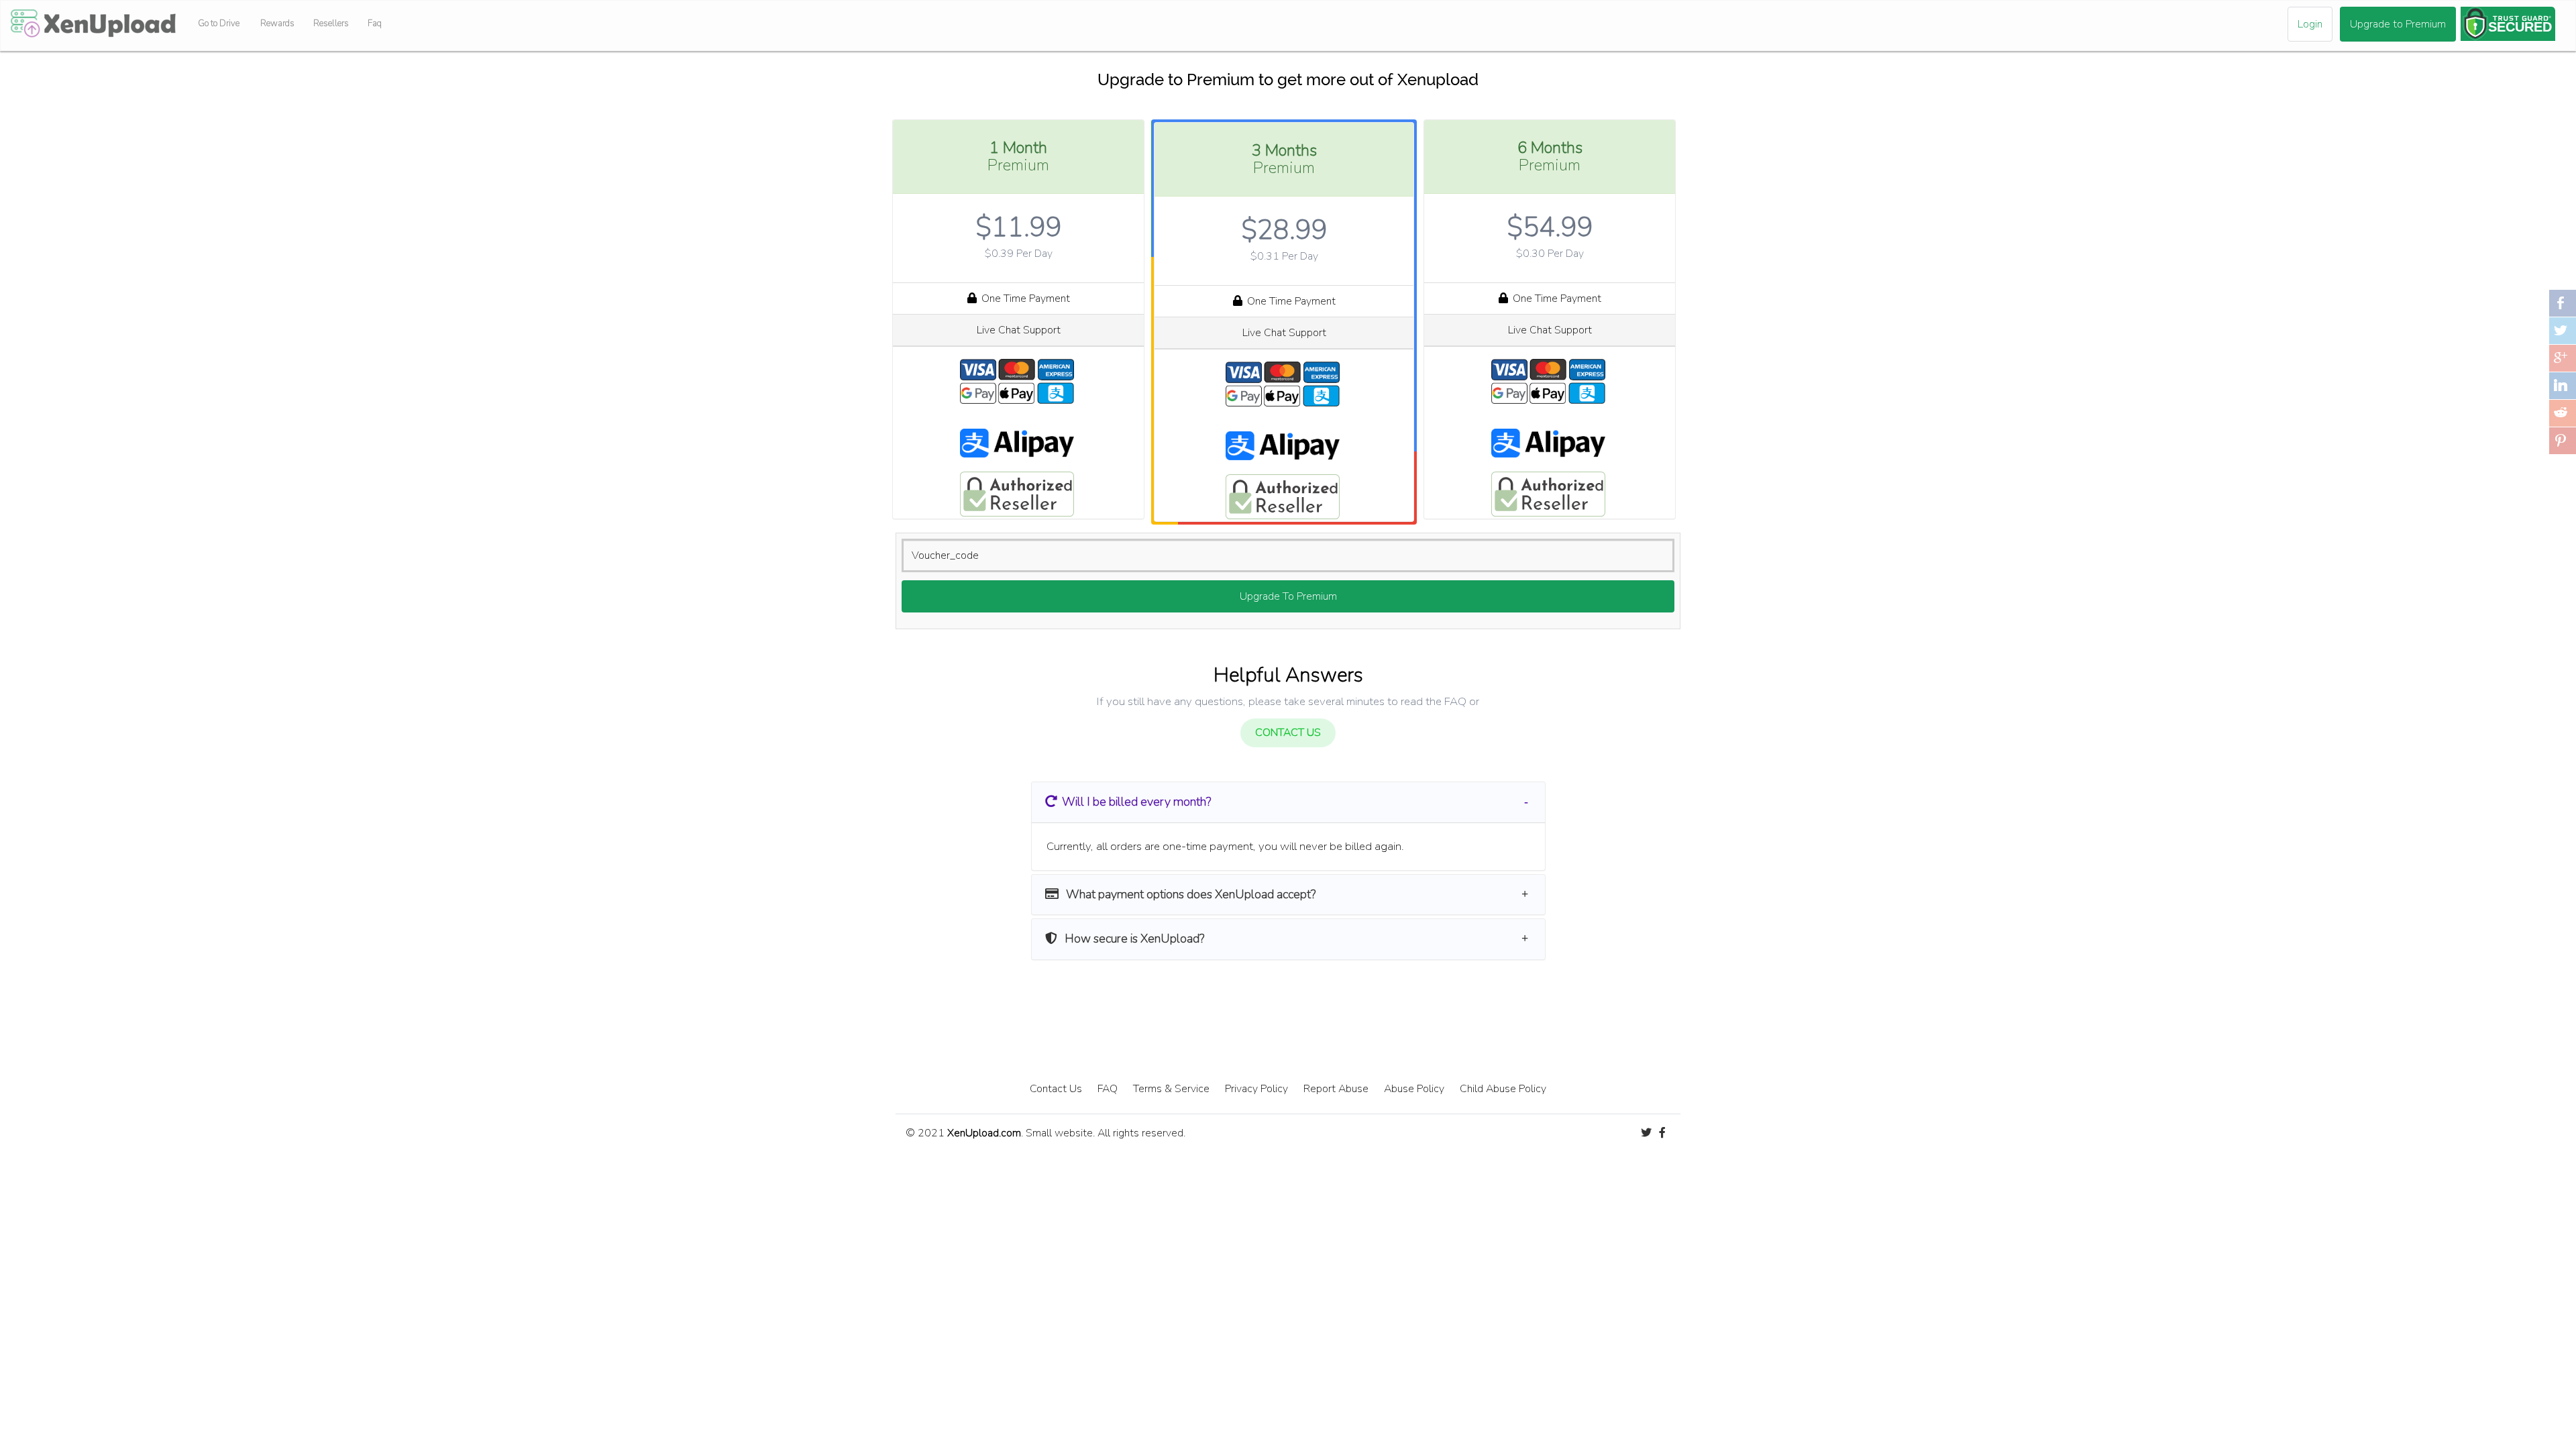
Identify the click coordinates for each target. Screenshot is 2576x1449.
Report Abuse (1336, 1089)
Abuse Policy (1414, 1089)
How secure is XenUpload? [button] (1133, 938)
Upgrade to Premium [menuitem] (2398, 24)
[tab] (1288, 802)
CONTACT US (1288, 733)
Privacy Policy (1256, 1089)
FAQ (1108, 1089)
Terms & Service (1171, 1089)
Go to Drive (219, 23)
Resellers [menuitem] (331, 23)
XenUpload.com (984, 1133)
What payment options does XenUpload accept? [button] (1189, 894)
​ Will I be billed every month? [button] (1136, 802)
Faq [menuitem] (375, 23)
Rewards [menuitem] (277, 23)
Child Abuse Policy (1503, 1089)
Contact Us (1056, 1089)
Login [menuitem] (2310, 24)
